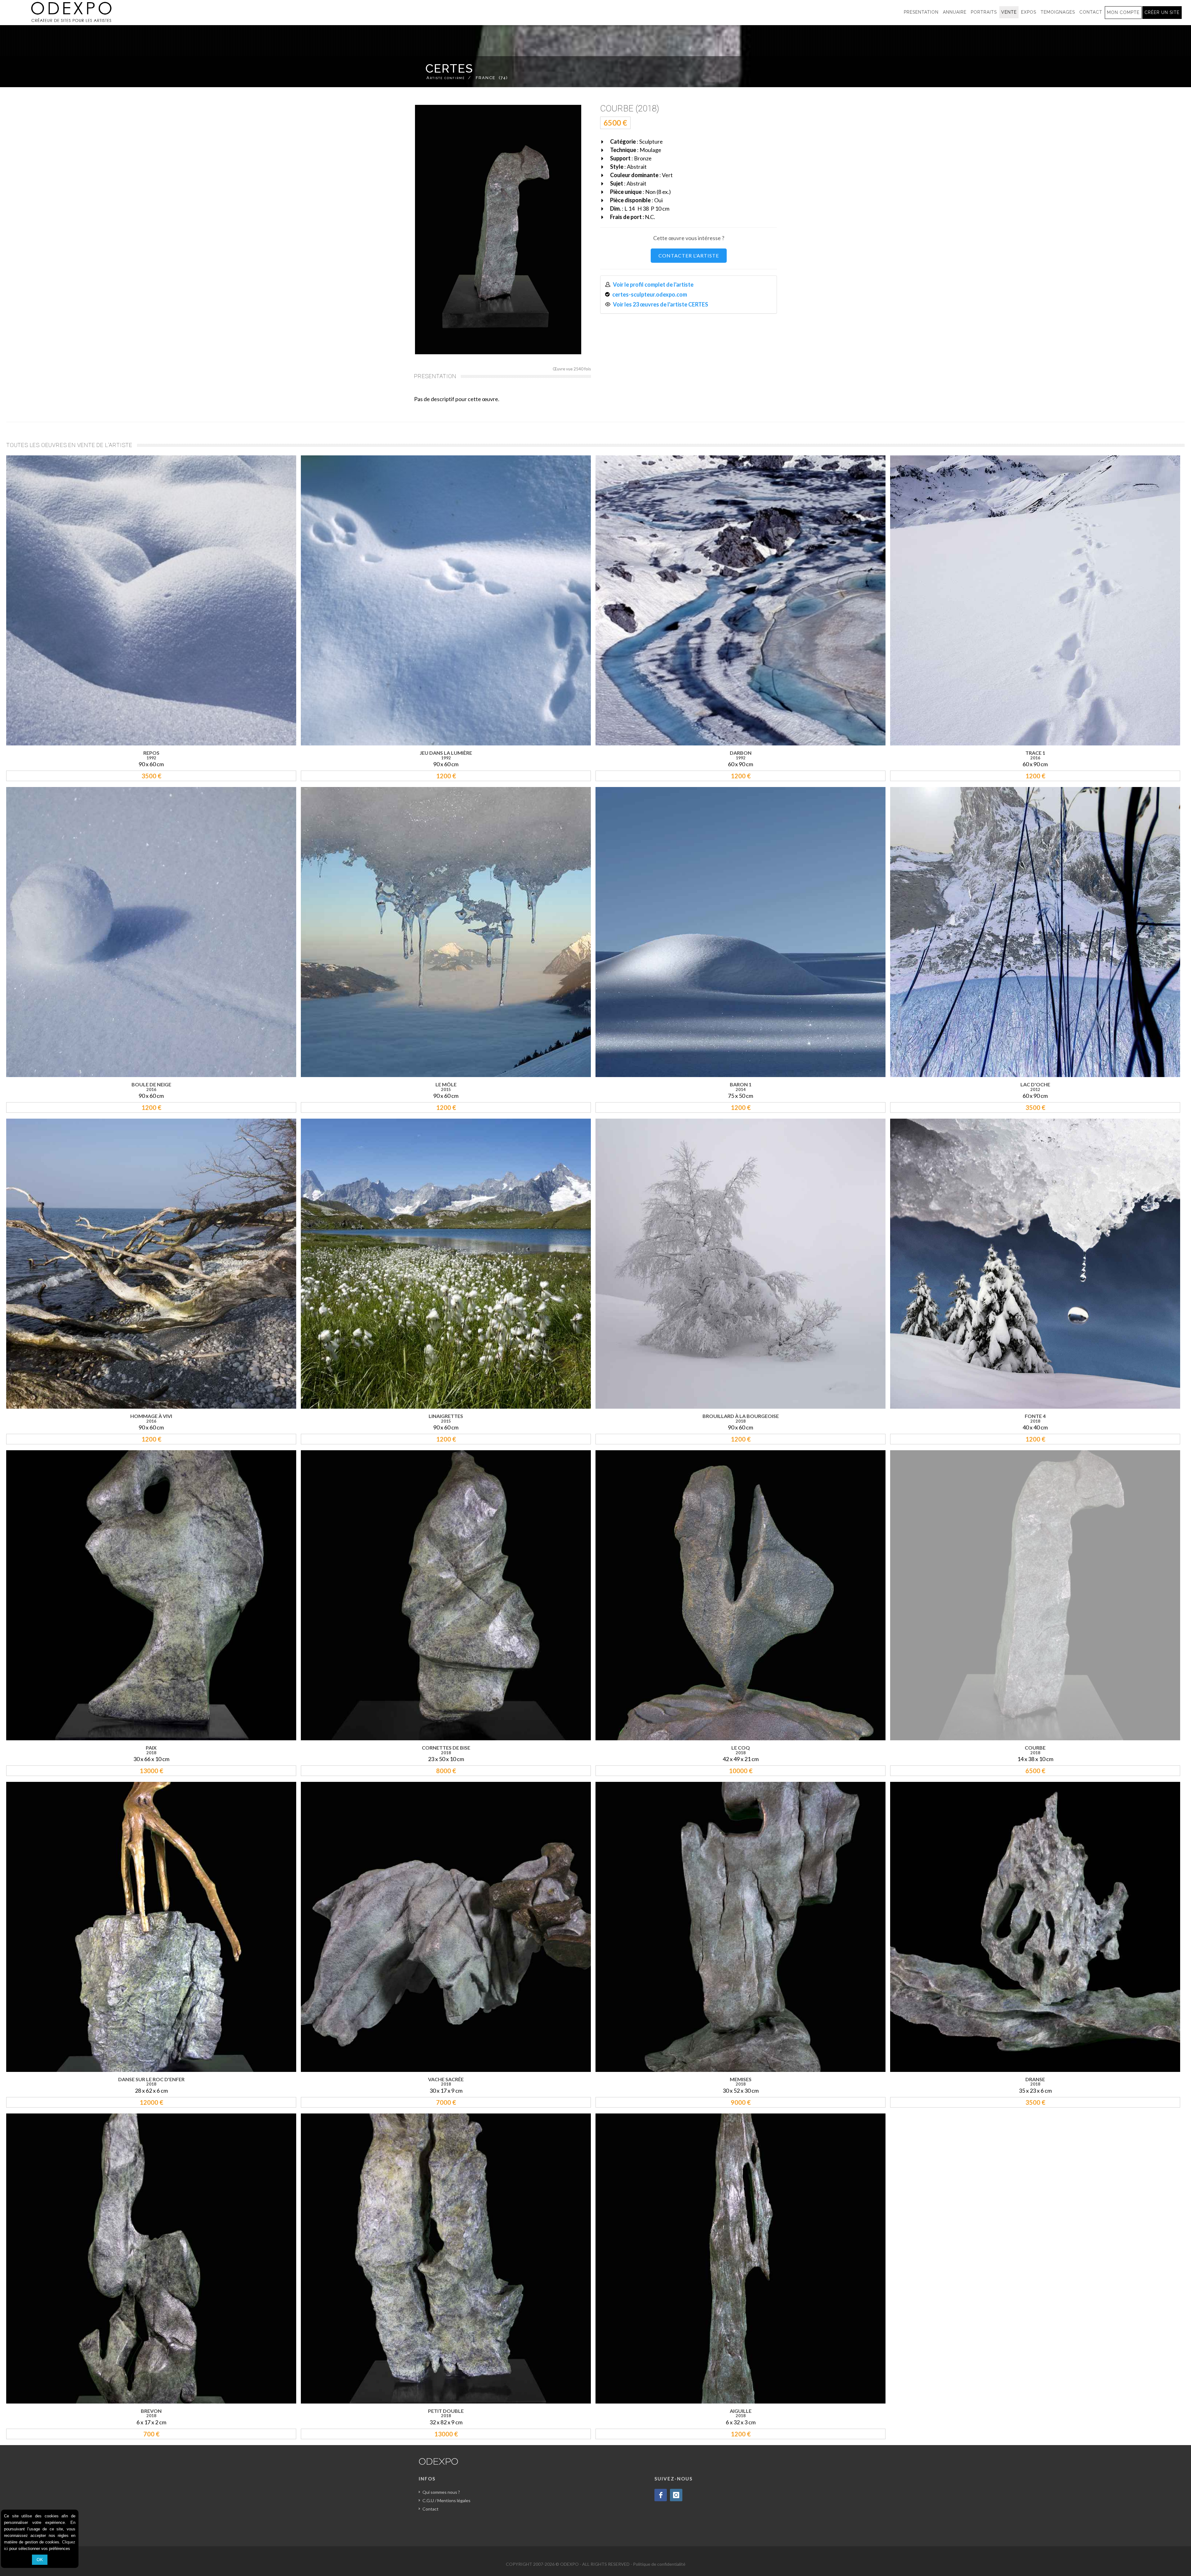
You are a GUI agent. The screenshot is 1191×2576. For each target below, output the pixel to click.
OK (40, 2560)
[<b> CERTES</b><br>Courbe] (498, 230)
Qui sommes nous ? (441, 2492)
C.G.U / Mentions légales (446, 2500)
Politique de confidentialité (659, 2564)
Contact (430, 2509)
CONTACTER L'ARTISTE (689, 255)
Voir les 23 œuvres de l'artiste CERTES (661, 304)
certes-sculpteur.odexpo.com (650, 294)
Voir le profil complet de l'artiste (653, 284)
